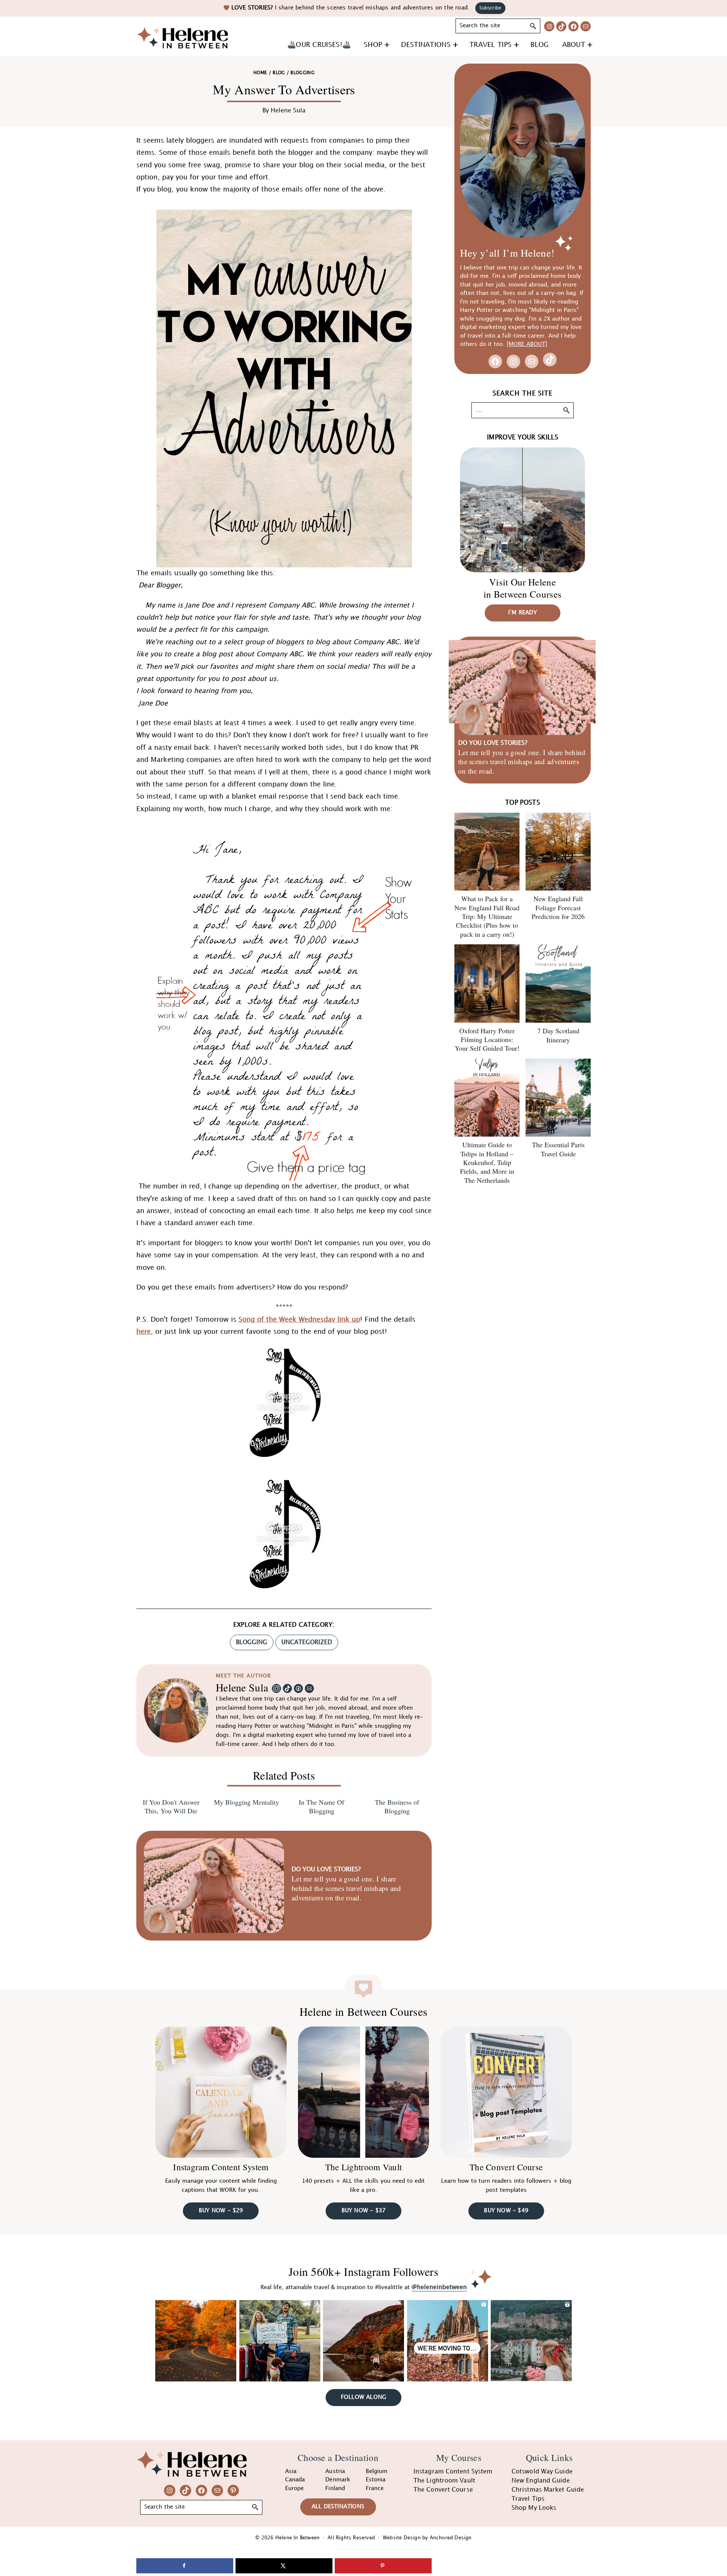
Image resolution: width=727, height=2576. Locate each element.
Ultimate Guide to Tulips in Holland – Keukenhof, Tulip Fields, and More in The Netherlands (487, 1162)
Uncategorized (307, 1642)
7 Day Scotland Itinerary (558, 1035)
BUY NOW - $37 (364, 2211)
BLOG (279, 73)
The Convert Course (506, 2167)
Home (260, 73)
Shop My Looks (534, 2508)
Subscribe (490, 8)
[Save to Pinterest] (383, 2566)
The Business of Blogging (397, 1807)
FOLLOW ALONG (363, 2397)
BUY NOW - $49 (506, 2211)
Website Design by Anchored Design (427, 2538)
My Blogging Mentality (246, 1802)
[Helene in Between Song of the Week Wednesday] (284, 1485)
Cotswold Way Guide (542, 2472)
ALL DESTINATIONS (338, 2507)
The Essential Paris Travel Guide (558, 1149)
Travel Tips (528, 2499)
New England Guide (541, 2481)
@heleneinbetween (439, 2287)
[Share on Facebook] (185, 2566)
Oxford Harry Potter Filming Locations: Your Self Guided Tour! (487, 1040)
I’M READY (523, 613)
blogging (252, 1642)
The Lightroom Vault (364, 2167)
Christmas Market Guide (548, 2490)
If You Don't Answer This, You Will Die (171, 1807)
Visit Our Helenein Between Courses (523, 588)
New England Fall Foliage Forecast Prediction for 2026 (558, 907)
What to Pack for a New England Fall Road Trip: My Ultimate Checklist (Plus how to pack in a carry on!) (487, 916)
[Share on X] (284, 2566)
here (144, 1332)
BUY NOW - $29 (221, 2211)
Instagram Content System (221, 2167)
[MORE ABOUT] (527, 344)
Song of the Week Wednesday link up (299, 1320)
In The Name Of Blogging (321, 1807)
